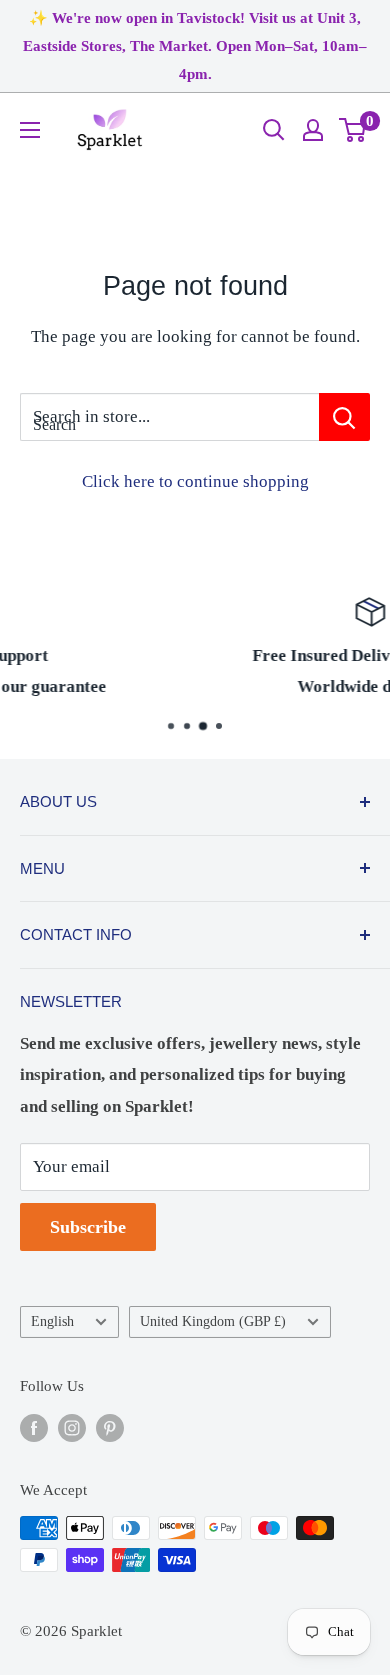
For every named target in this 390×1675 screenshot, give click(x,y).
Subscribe (88, 1227)
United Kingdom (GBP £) (213, 1321)
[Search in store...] (344, 417)
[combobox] (169, 417)
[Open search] (274, 130)
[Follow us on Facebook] (34, 1427)
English (52, 1321)
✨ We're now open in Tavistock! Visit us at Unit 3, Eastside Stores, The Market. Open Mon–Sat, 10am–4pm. (195, 46)
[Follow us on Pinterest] (110, 1427)
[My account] (313, 130)
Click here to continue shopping (195, 481)
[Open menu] (30, 130)
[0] (353, 130)
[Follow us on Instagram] (72, 1427)
